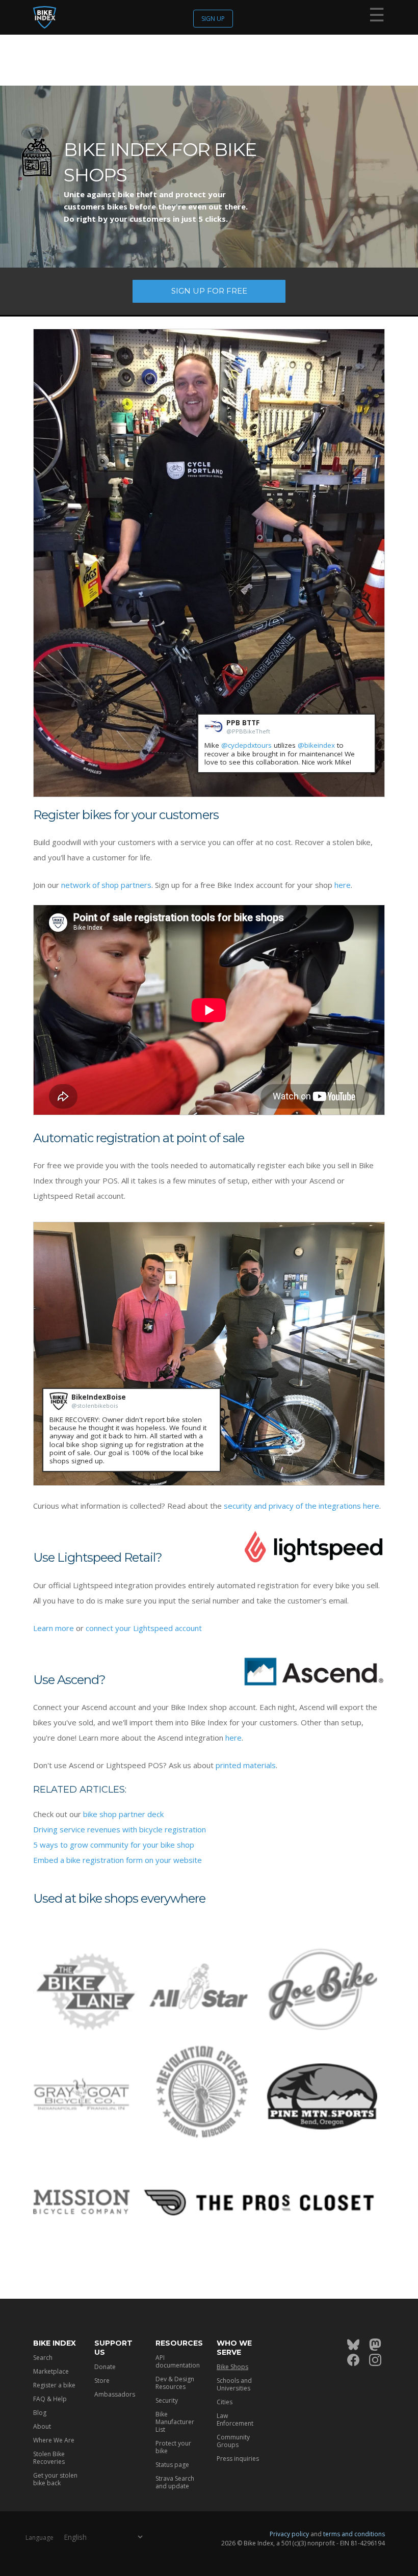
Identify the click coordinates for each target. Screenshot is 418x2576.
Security (167, 2400)
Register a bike (54, 2385)
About (42, 2426)
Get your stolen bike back (55, 2479)
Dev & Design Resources (175, 2383)
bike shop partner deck (123, 1814)
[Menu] (377, 17)
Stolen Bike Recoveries (49, 2458)
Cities (225, 2402)
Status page (172, 2465)
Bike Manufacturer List (175, 2422)
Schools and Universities (234, 2384)
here (343, 885)
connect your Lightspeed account (144, 1628)
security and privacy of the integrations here (302, 1506)
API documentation (178, 2361)
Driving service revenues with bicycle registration (120, 1829)
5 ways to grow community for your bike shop (114, 1845)
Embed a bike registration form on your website (117, 1860)
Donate (105, 2367)
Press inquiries (238, 2459)
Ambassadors (115, 2394)
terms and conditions (354, 2534)
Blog (40, 2413)
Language (40, 2538)
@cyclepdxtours (246, 745)
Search (43, 2358)
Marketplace (51, 2371)
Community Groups (233, 2441)
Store (102, 2381)
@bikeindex (316, 745)
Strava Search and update (175, 2482)
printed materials (246, 1765)
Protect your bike (173, 2447)
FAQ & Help (50, 2399)
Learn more (54, 1628)
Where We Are (54, 2440)
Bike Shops (232, 2367)
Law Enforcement (235, 2420)
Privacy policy (289, 2534)
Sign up (213, 19)
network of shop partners (106, 885)
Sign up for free (209, 291)
